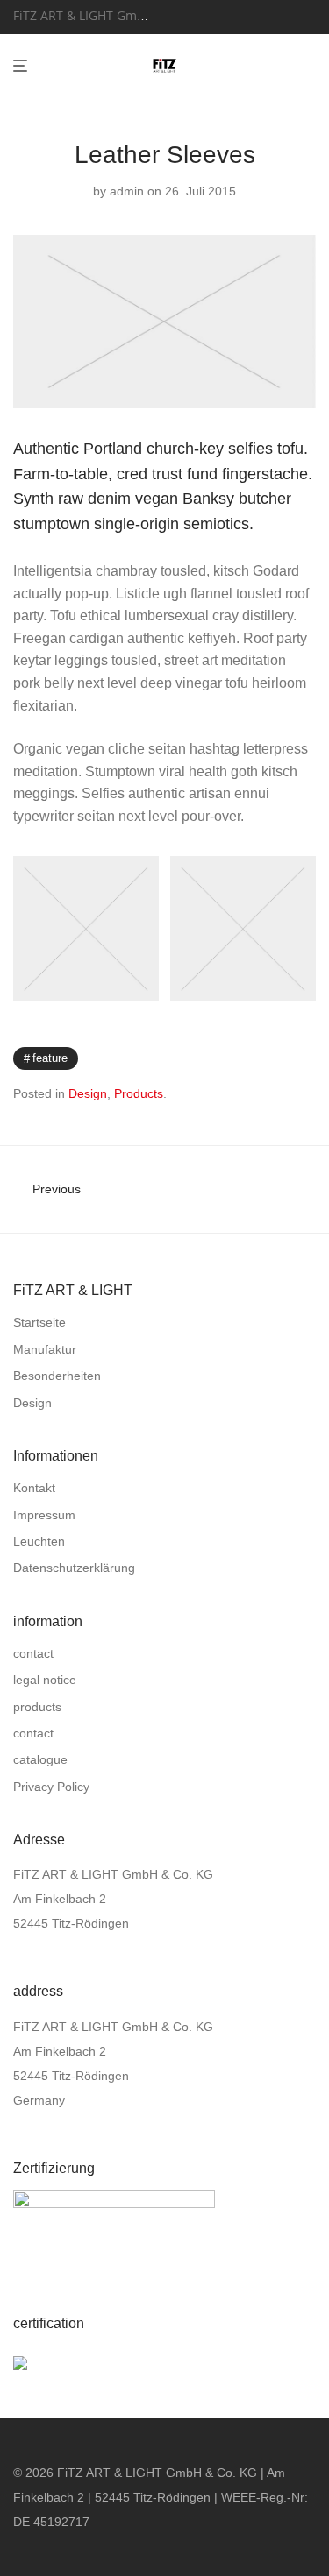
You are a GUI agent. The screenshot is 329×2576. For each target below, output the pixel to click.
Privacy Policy (51, 1787)
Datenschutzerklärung (74, 1568)
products (37, 1707)
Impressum (44, 1515)
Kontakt (34, 1488)
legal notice (45, 1680)
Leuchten (39, 1541)
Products (139, 1093)
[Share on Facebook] (259, 1058)
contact (33, 1653)
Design (88, 1093)
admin (127, 191)
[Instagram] (205, 15)
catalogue (40, 1759)
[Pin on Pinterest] (310, 1058)
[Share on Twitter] (284, 1058)
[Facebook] (182, 15)
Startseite (39, 1322)
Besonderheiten (57, 1376)
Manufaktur (45, 1349)
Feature (50, 1058)
